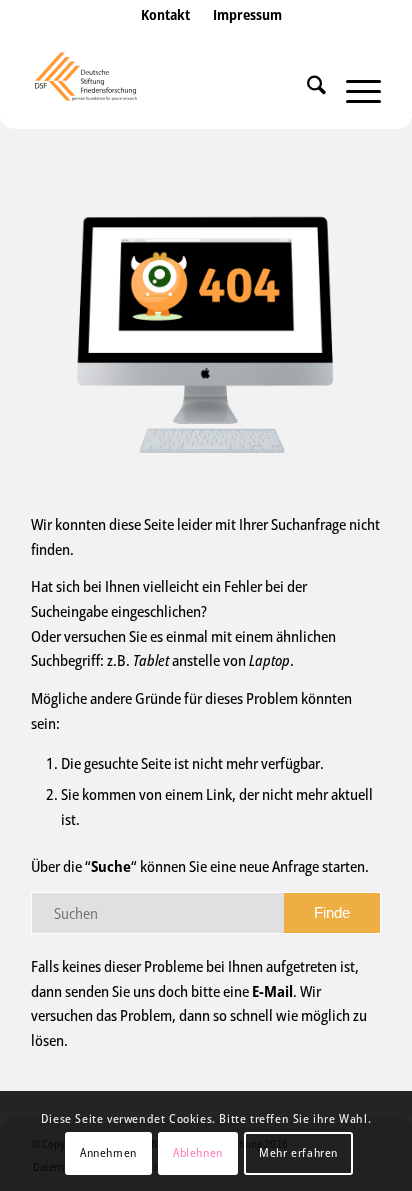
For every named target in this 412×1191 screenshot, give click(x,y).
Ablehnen (198, 1152)
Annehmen (108, 1152)
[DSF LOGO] (171, 89)
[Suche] (306, 89)
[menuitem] (165, 35)
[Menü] (353, 89)
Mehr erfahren (298, 1152)
